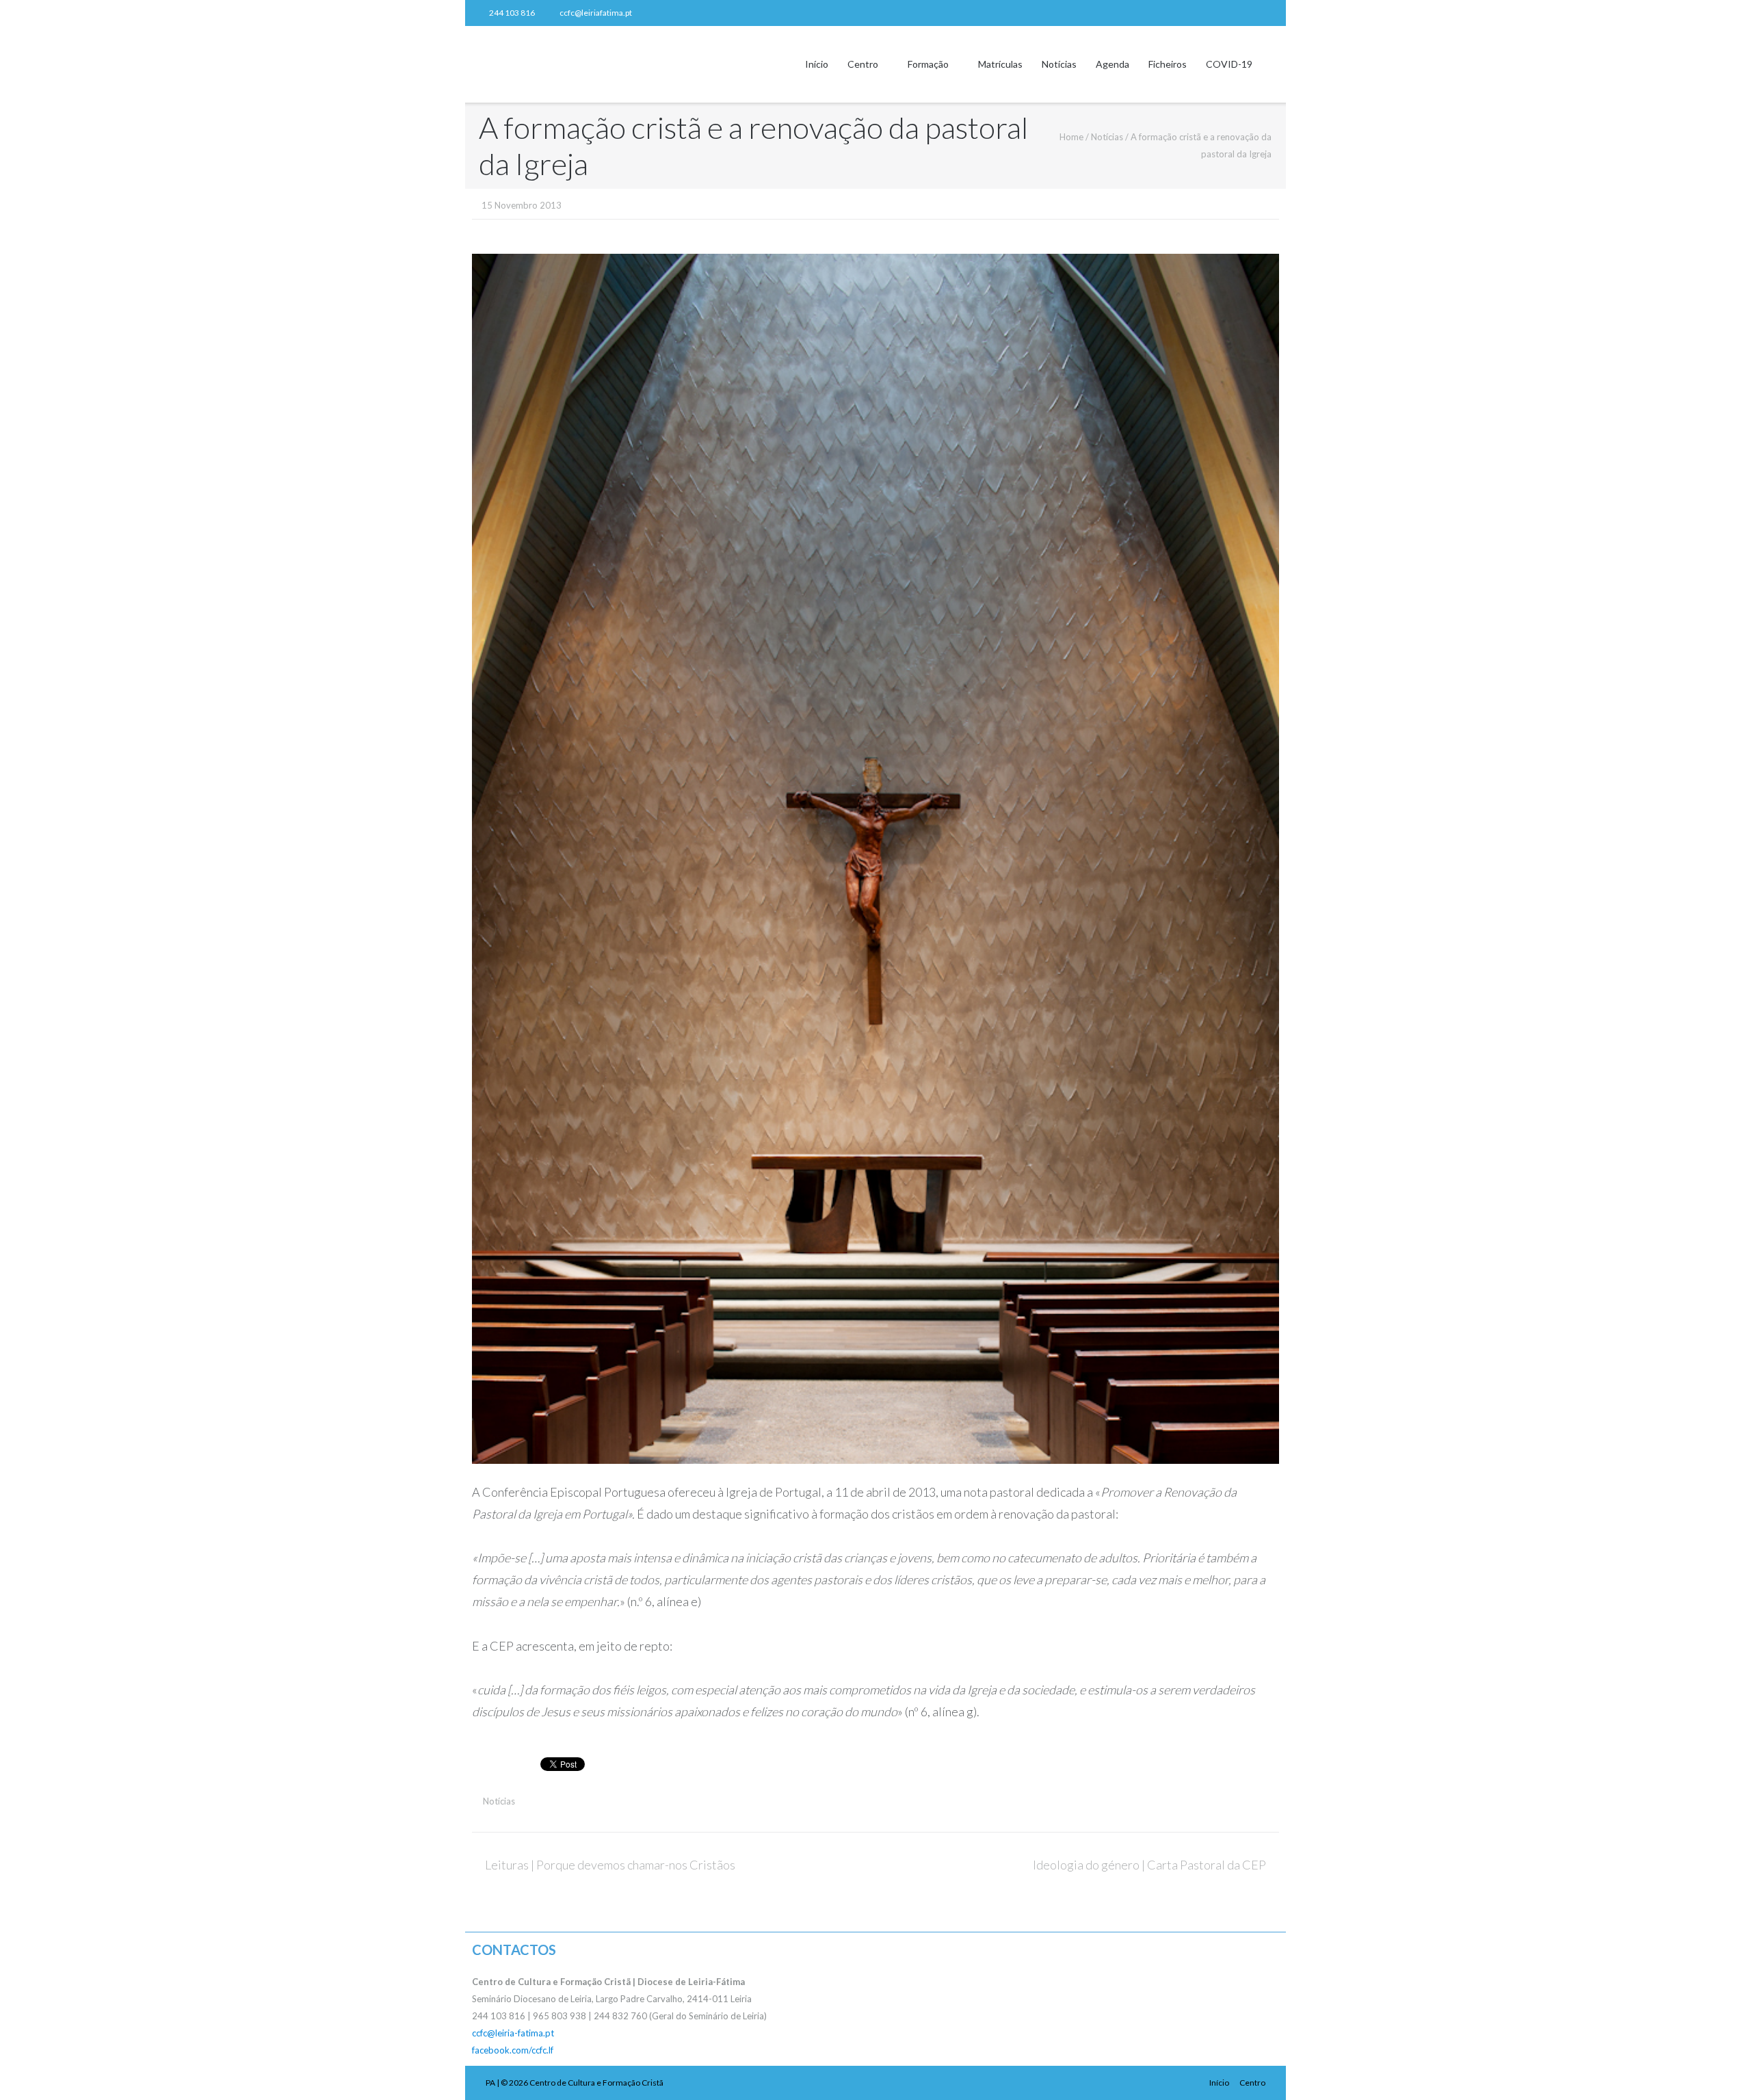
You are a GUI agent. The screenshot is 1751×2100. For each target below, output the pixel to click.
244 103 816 (512, 13)
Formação (928, 64)
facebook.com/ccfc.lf (513, 2050)
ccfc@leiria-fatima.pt (513, 2033)
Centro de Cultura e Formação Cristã (596, 2083)
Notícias (1059, 64)
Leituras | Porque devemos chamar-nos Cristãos (610, 1865)
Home (1071, 137)
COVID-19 (1229, 64)
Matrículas (1000, 64)
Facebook (1268, 13)
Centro (863, 64)
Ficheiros (1168, 64)
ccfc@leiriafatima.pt (596, 13)
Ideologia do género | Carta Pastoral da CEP (1149, 1865)
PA (490, 2083)
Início (817, 64)
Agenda (1113, 64)
